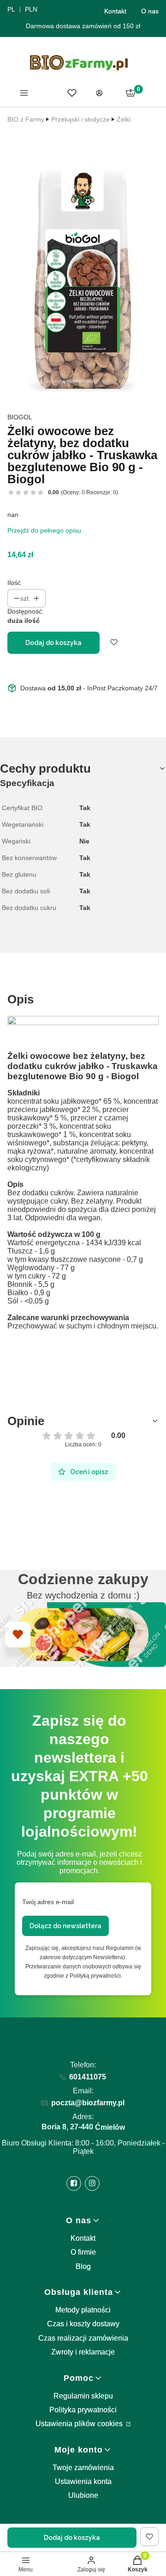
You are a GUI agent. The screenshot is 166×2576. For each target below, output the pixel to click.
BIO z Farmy (26, 119)
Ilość (14, 583)
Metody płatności (83, 2310)
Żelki (124, 119)
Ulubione (83, 2495)
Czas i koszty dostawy (83, 2324)
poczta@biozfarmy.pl (88, 2103)
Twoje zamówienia (83, 2468)
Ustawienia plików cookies (80, 2424)
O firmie (83, 2252)
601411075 (88, 2077)
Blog (83, 2266)
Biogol (20, 417)
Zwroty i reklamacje (83, 2352)
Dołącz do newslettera (65, 1926)
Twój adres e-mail (48, 1902)
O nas (150, 11)
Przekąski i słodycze (80, 119)
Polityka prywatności (83, 2410)
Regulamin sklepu (83, 2396)
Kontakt (115, 11)
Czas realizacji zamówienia (83, 2338)
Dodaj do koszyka (53, 643)
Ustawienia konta (83, 2481)
